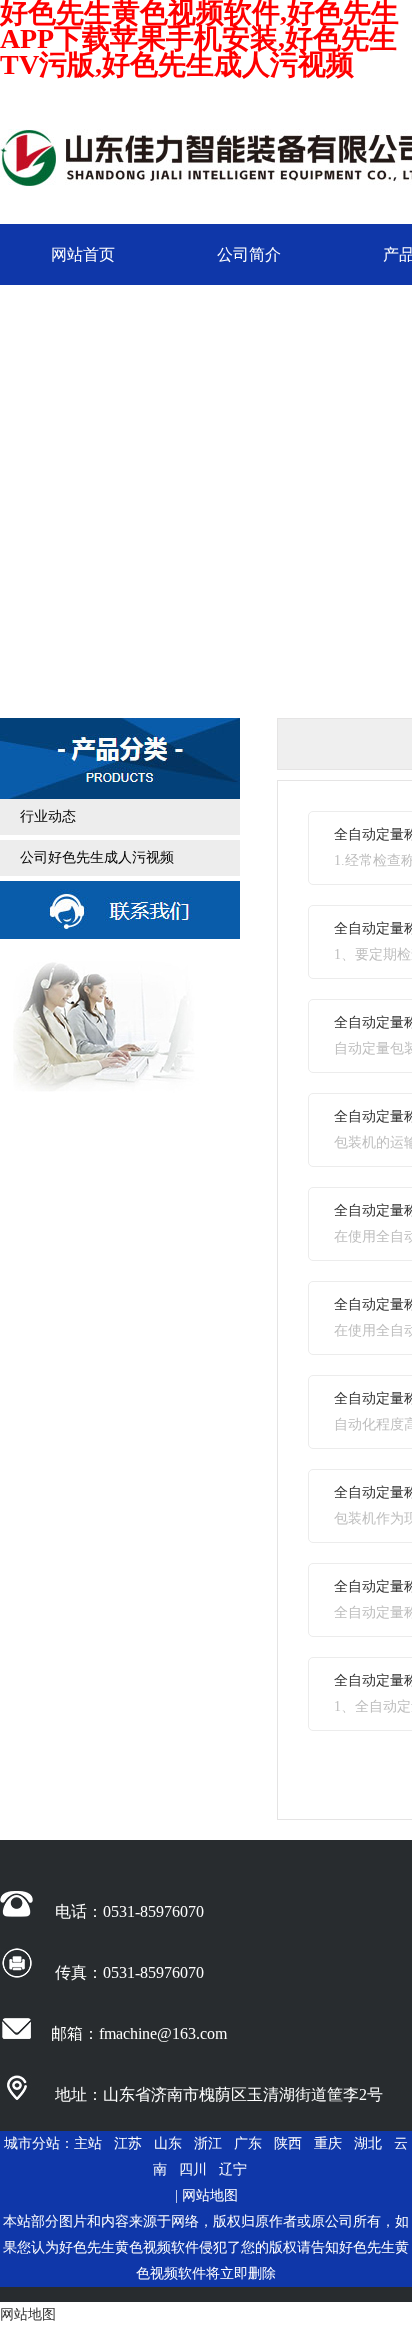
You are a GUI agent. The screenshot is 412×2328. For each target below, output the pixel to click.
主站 (88, 2143)
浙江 (208, 2143)
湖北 (368, 2143)
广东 (248, 2143)
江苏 (128, 2143)
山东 (168, 2143)
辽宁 (233, 2169)
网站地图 (210, 2195)
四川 (193, 2169)
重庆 (328, 2143)
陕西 (288, 2143)
